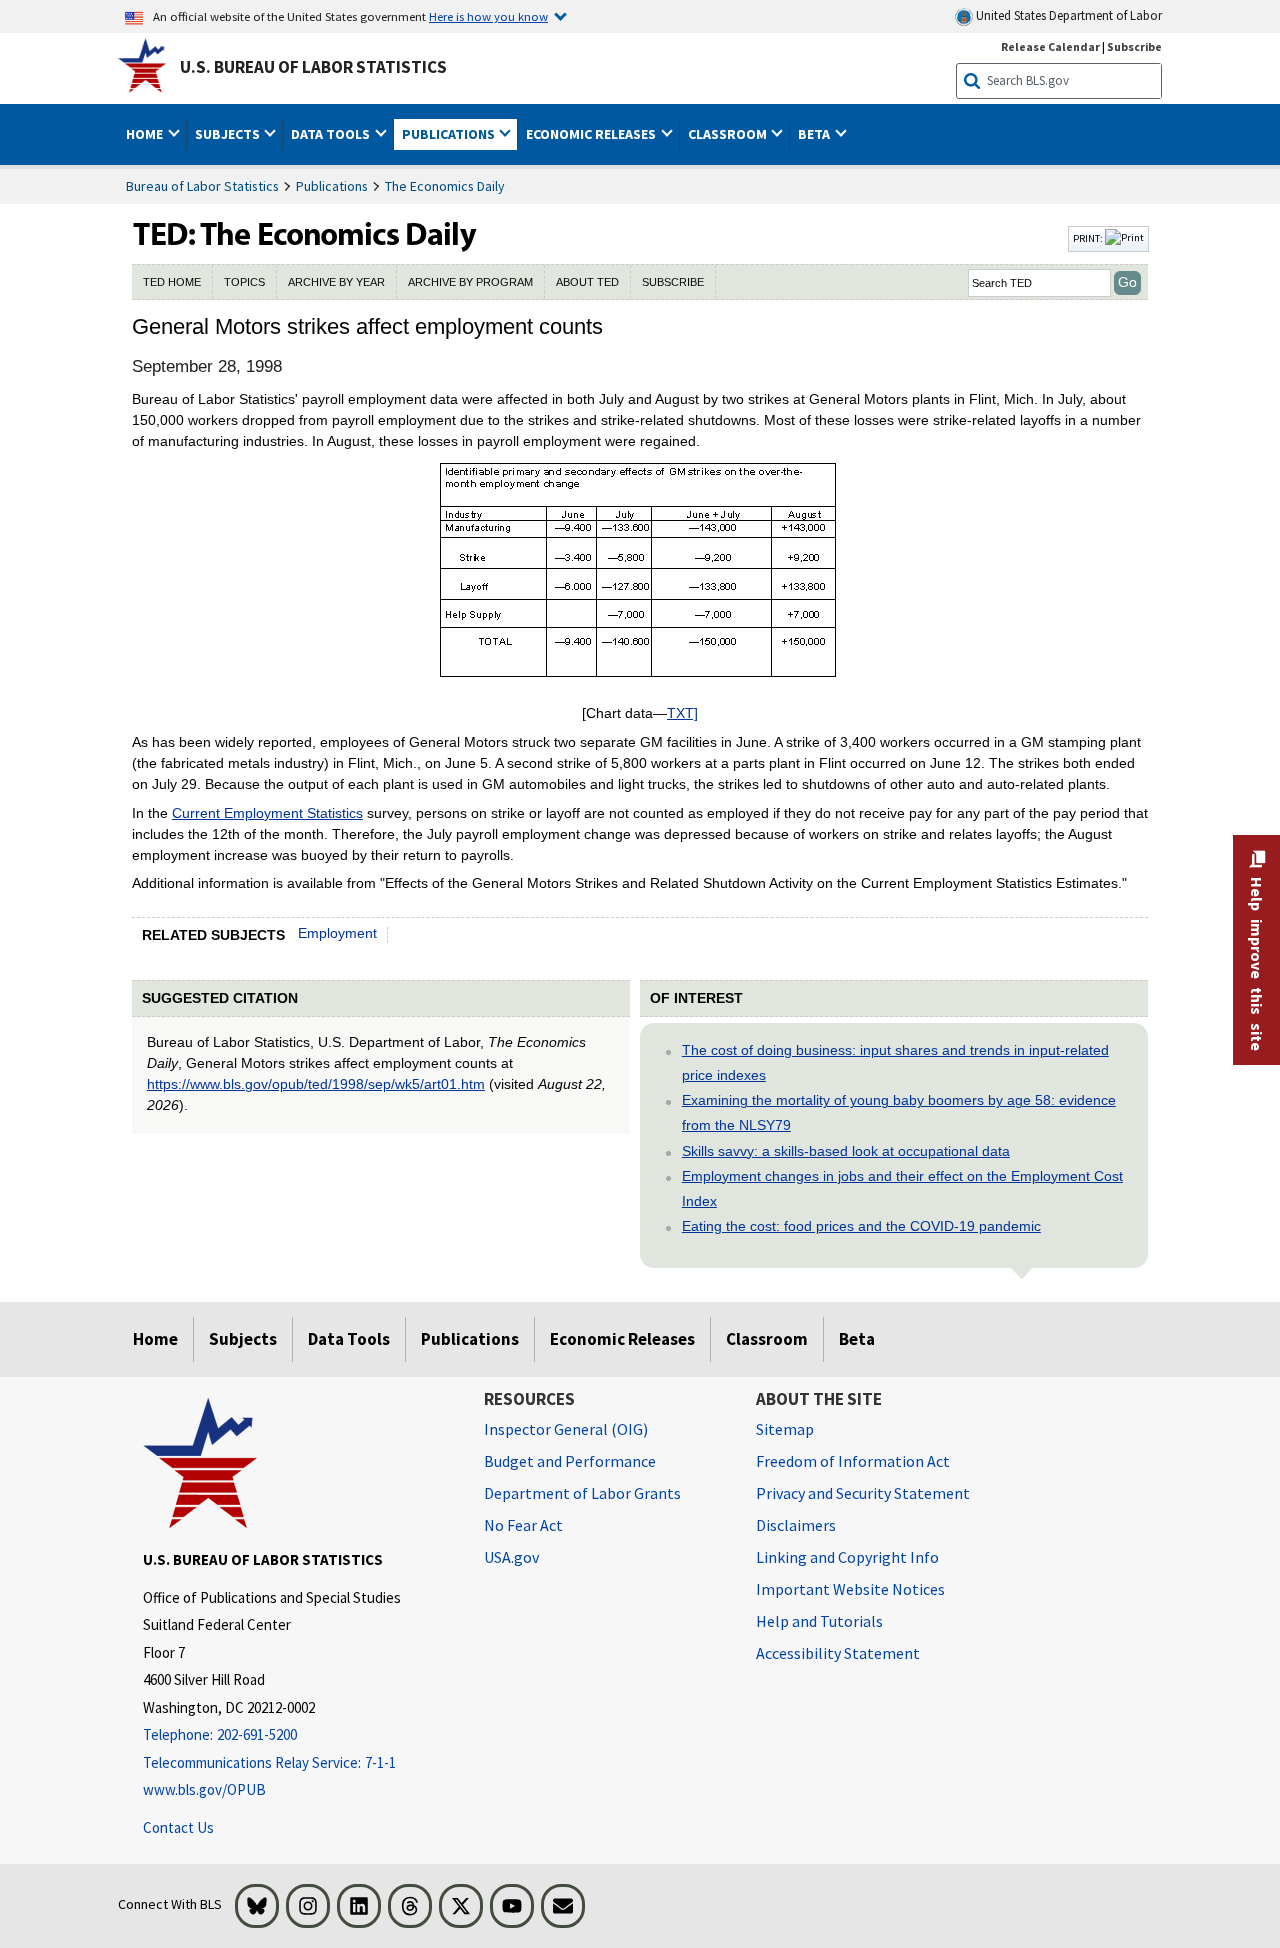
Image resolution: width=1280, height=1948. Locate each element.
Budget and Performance (570, 1461)
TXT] (682, 713)
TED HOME (172, 282)
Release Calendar (1050, 46)
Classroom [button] (729, 134)
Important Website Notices (850, 1589)
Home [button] (146, 134)
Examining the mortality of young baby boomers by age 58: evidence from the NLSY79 (899, 1112)
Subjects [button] (229, 134)
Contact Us (178, 1827)
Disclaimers (796, 1525)
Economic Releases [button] (592, 134)
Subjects (243, 1339)
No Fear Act (523, 1525)
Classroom (767, 1339)
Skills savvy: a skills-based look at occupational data (846, 1151)
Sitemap (785, 1429)
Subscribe (1134, 46)
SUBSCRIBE (673, 282)
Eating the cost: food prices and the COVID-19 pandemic (861, 1226)
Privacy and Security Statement (863, 1493)
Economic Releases (622, 1339)
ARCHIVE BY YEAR (336, 282)
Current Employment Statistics (267, 813)
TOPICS (244, 282)
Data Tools (349, 1339)
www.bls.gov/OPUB (204, 1789)
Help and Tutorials (819, 1621)
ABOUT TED (587, 282)
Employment (337, 933)
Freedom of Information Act (853, 1461)
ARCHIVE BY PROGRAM (470, 282)
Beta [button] (815, 134)
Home (155, 1339)
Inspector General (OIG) (566, 1429)
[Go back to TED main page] (598, 239)
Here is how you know (488, 16)
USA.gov (511, 1557)
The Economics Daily (445, 186)
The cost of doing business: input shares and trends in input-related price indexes (895, 1062)
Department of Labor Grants (582, 1493)
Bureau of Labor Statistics (202, 186)
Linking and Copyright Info (847, 1557)
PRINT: (1089, 238)
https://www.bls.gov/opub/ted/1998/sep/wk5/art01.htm (316, 1084)
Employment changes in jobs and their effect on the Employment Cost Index (902, 1188)
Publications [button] (450, 134)
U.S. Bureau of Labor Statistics (313, 67)
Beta (857, 1339)
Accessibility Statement (838, 1653)
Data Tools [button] (332, 134)
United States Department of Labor (1067, 15)
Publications (332, 186)
